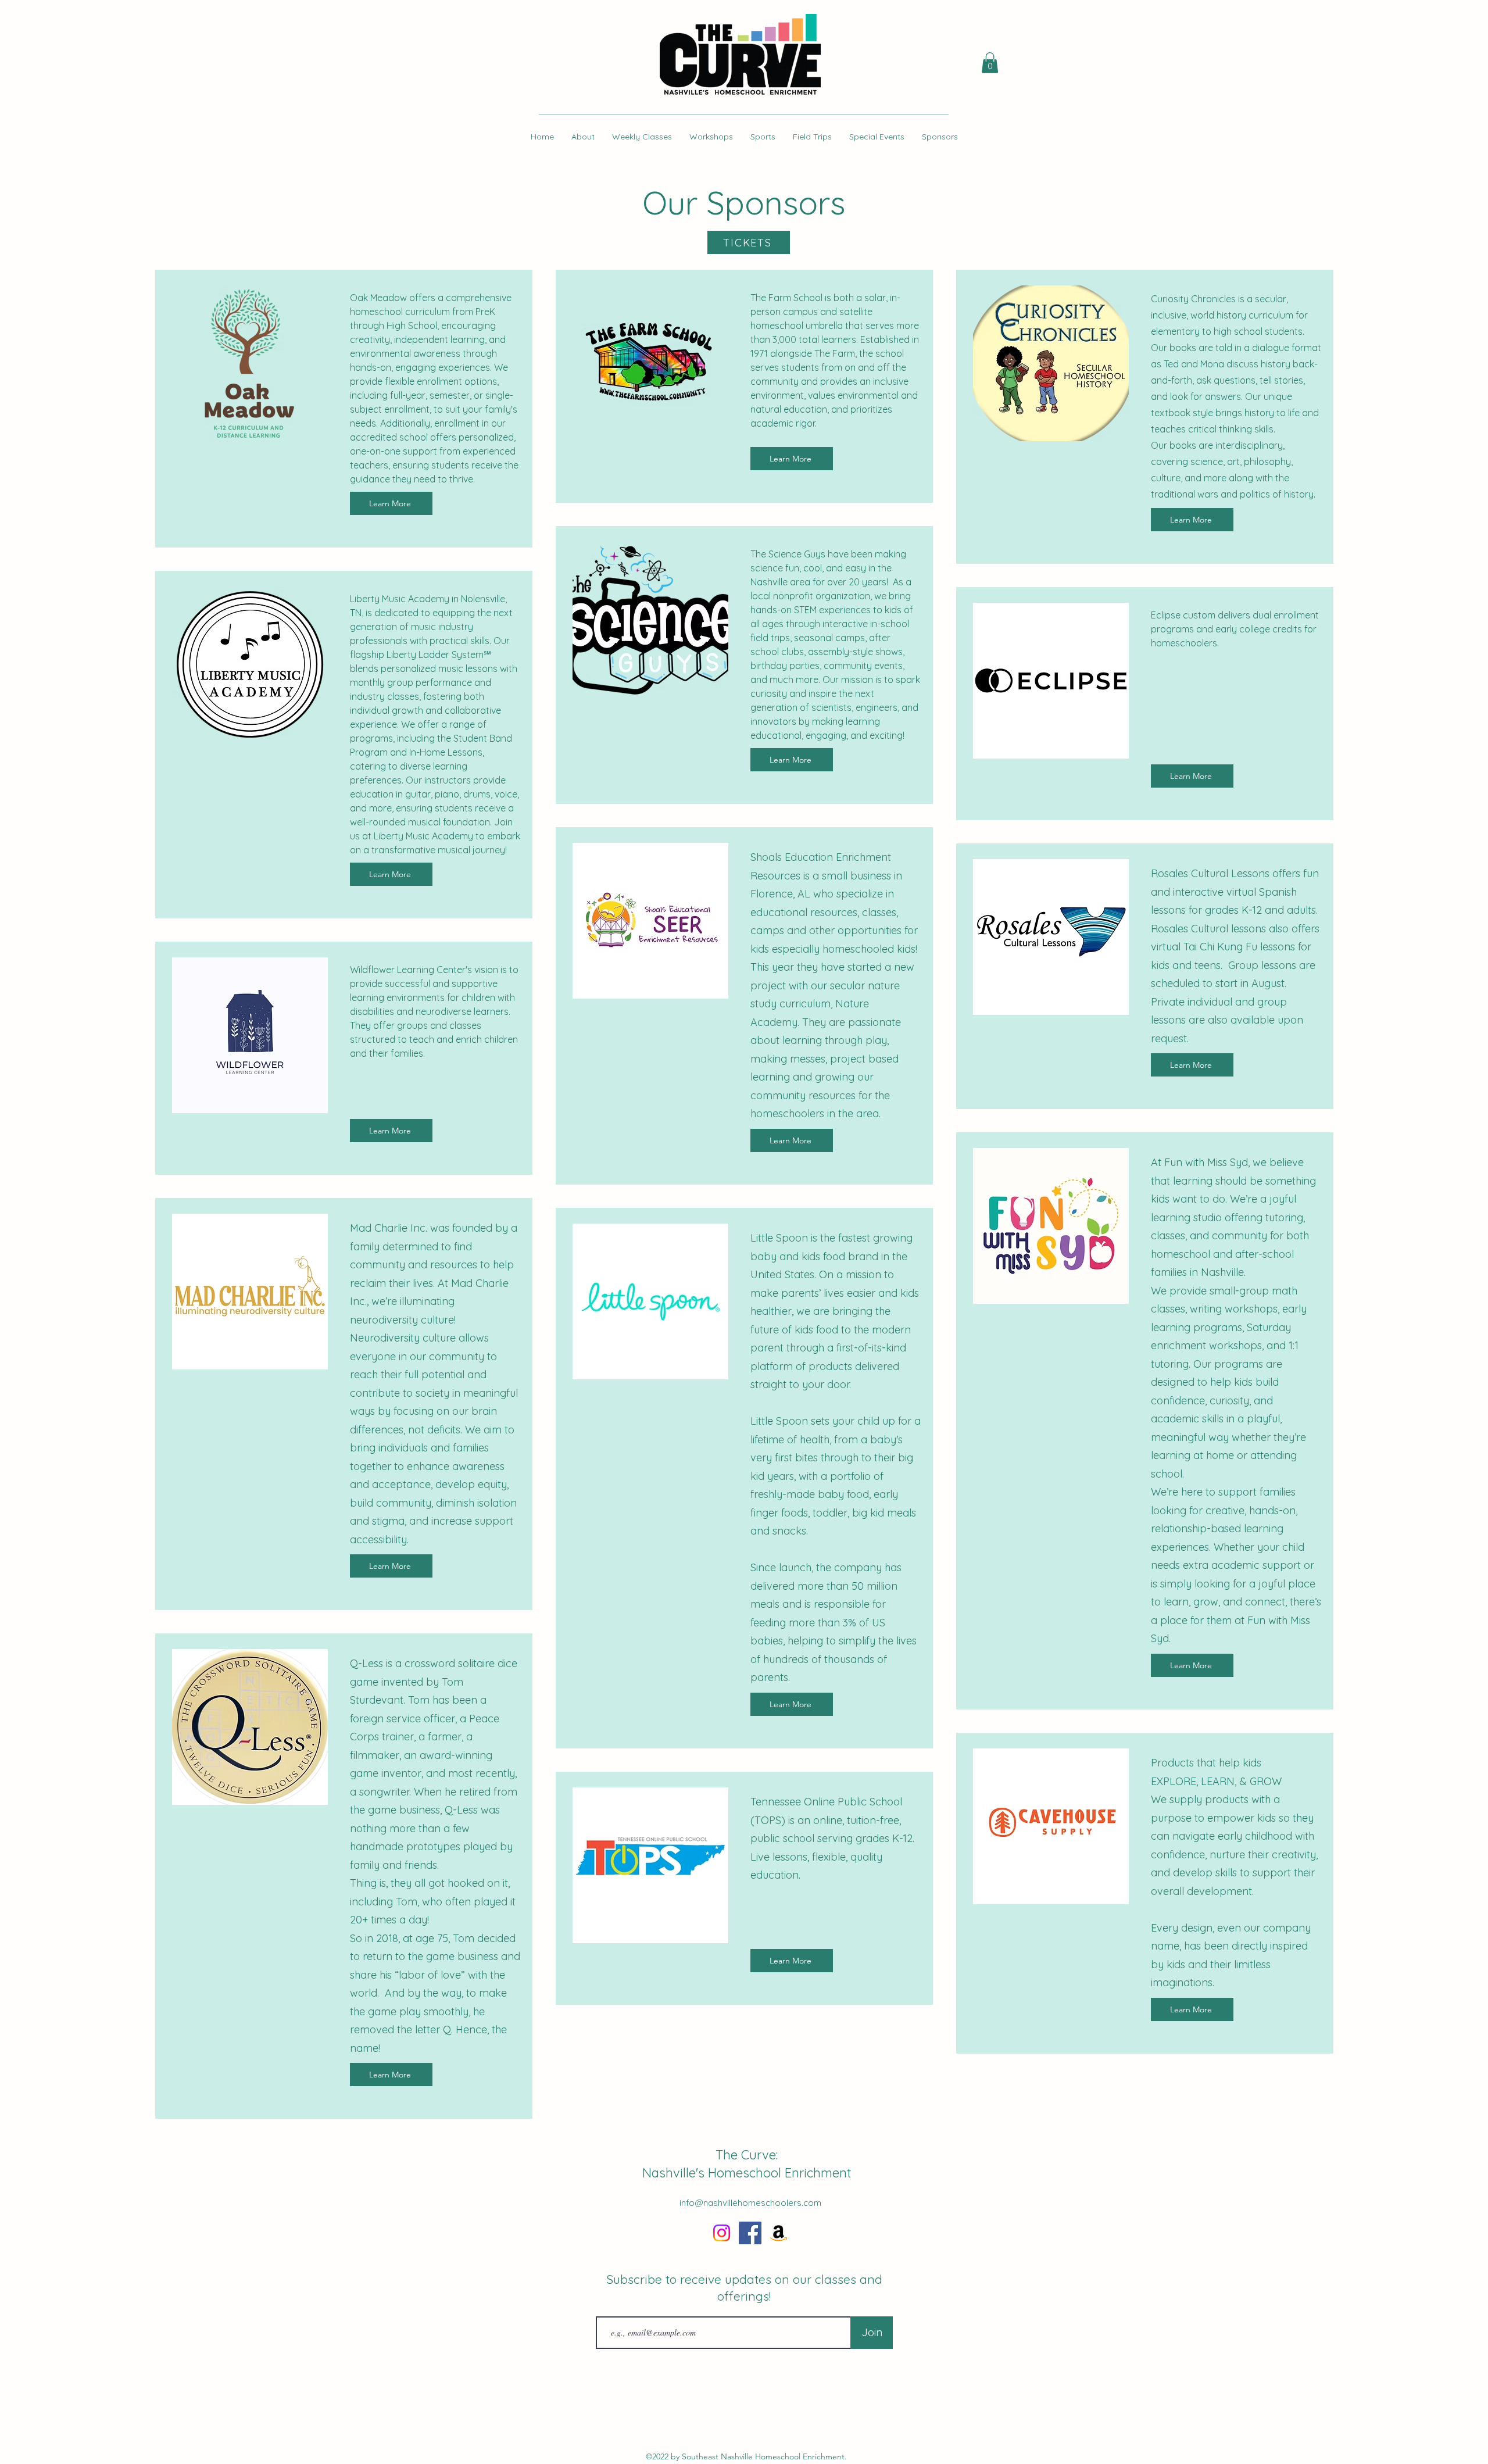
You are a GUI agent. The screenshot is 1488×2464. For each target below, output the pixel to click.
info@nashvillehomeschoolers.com (750, 2203)
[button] (990, 63)
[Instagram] (722, 2233)
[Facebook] (750, 2233)
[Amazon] (779, 2233)
